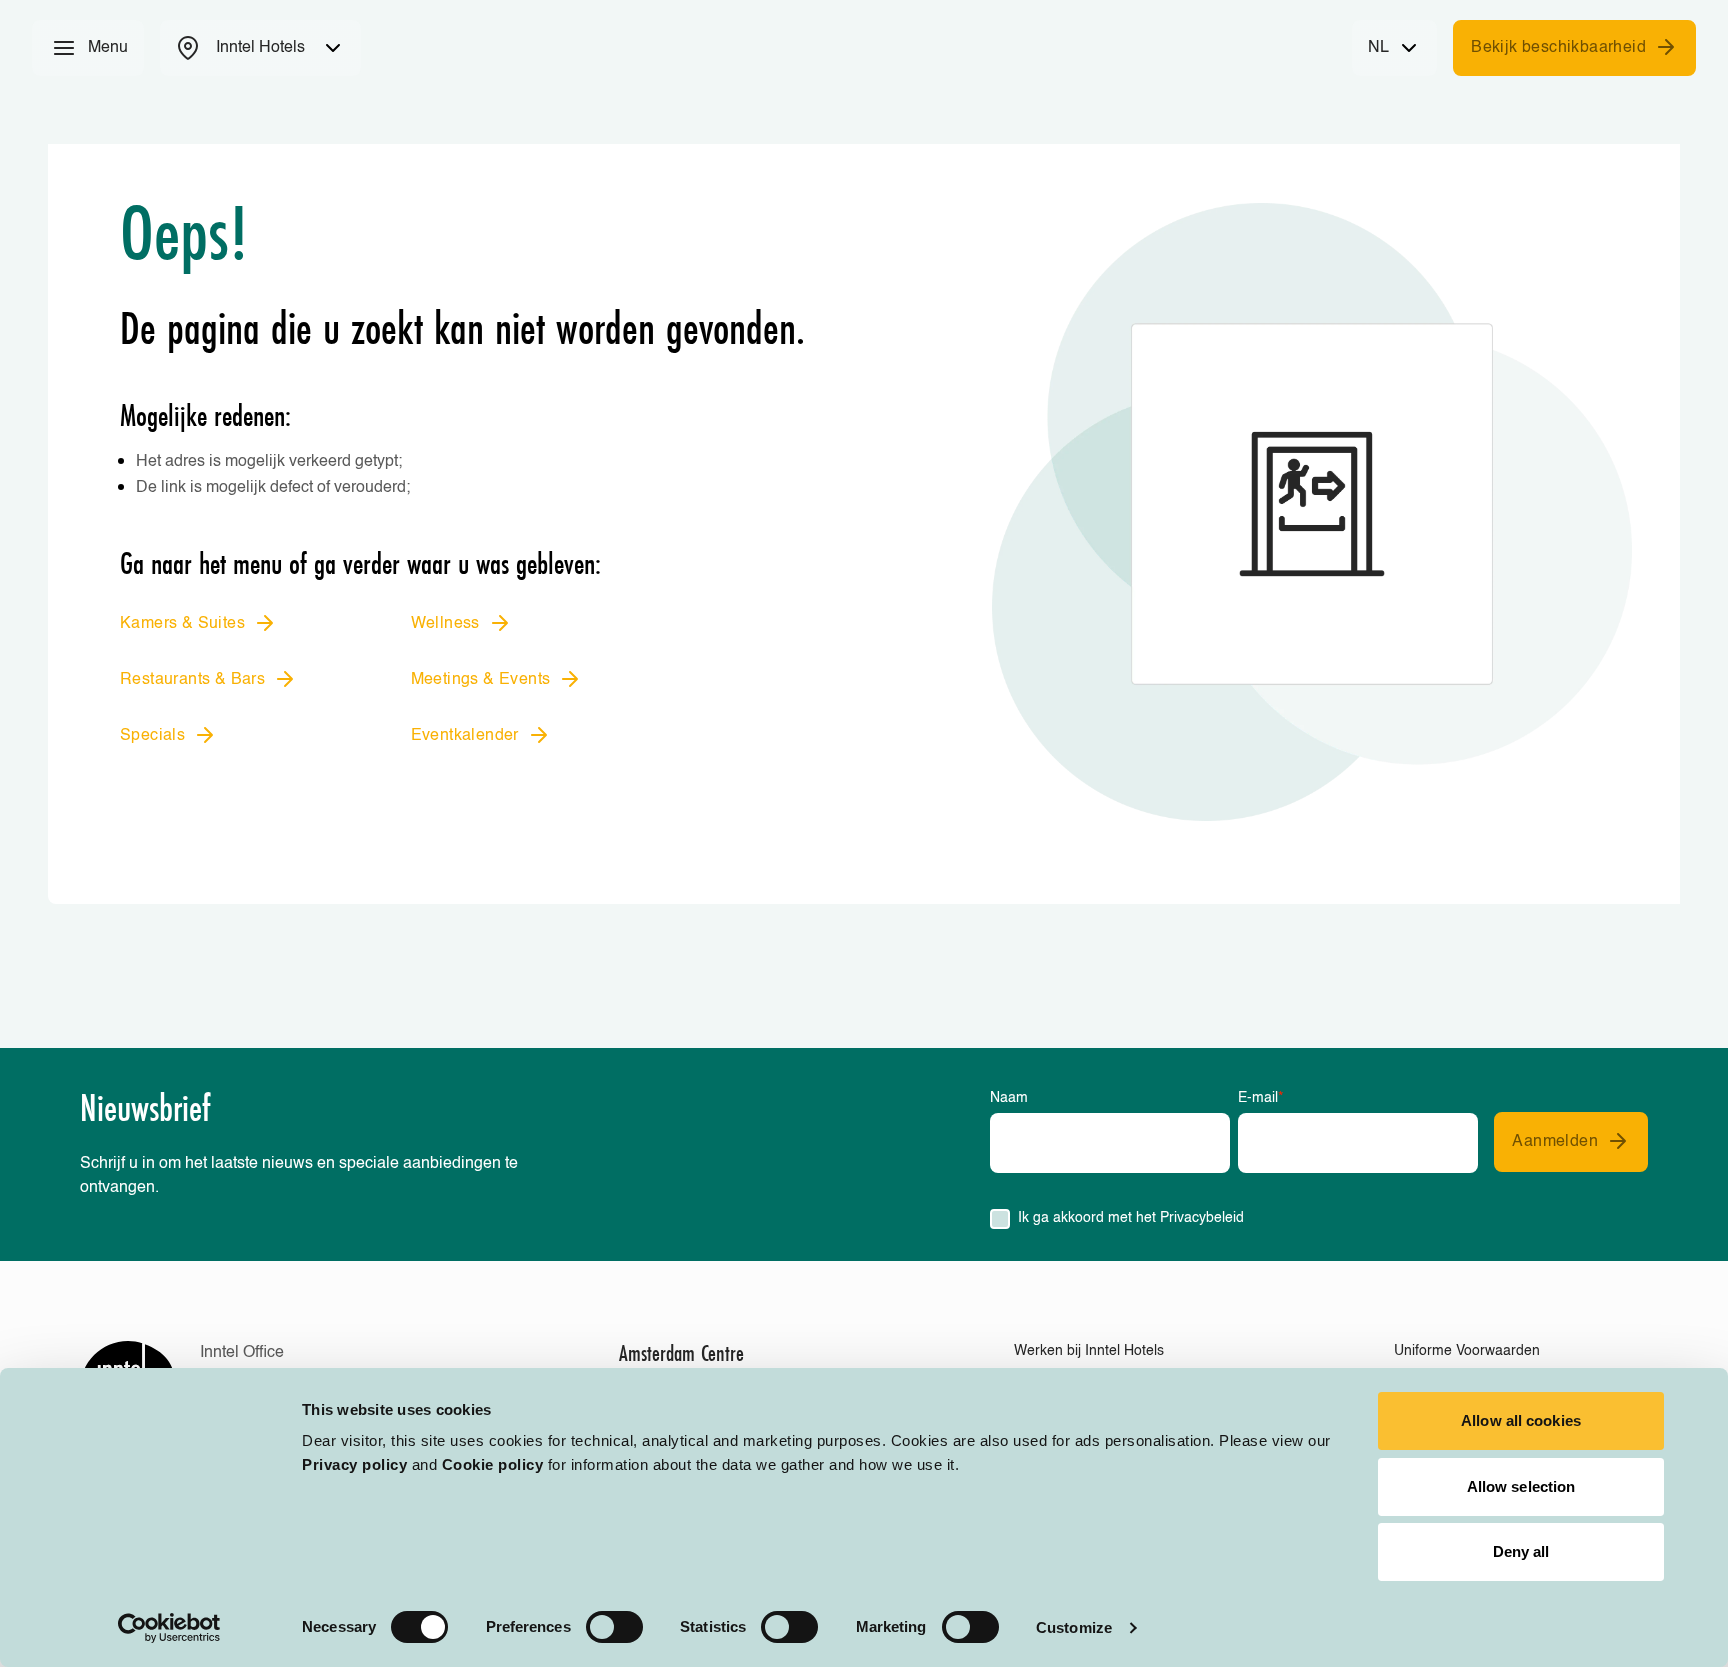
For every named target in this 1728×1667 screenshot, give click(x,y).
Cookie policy (493, 1464)
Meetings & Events (481, 680)
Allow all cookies (1521, 1420)
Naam (1009, 1098)
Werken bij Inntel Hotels (1089, 1351)
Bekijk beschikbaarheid (1558, 48)
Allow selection (1521, 1486)
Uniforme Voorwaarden (1467, 1351)
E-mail (1260, 1098)
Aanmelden (1555, 1142)
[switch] (614, 1627)
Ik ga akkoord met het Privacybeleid (1131, 1218)
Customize (1074, 1627)
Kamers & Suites (182, 624)
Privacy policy (354, 1464)
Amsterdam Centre (681, 1353)
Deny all (1521, 1551)
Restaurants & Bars (192, 680)
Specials (152, 736)
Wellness (445, 624)
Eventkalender (465, 736)
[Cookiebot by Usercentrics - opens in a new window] (169, 1628)
